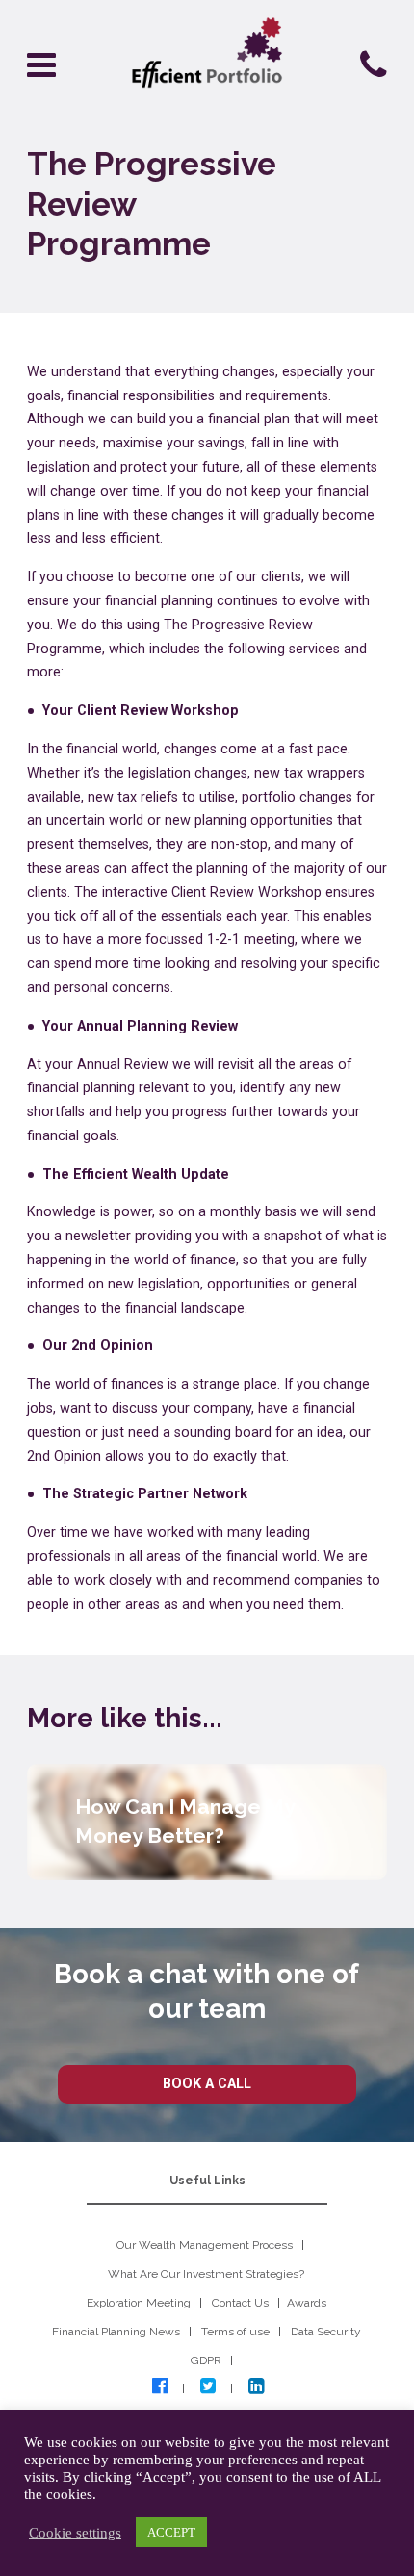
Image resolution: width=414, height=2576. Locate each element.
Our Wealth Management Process (205, 2245)
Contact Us (240, 2303)
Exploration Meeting (139, 2303)
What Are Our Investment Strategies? (206, 2274)
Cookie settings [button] (75, 2533)
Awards (307, 2303)
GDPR (206, 2360)
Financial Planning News (116, 2332)
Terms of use (235, 2332)
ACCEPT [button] (171, 2532)
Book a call (207, 2084)
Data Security (326, 2332)
